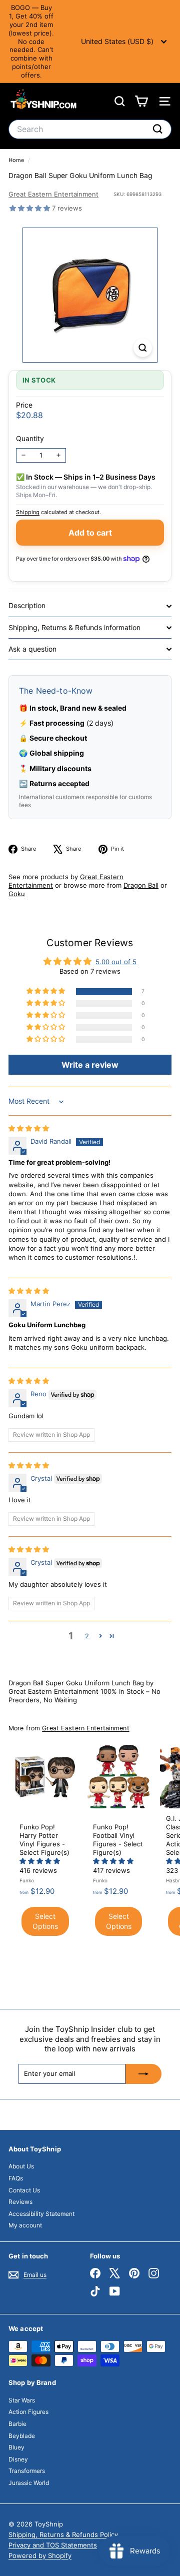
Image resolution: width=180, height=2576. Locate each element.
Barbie (17, 2424)
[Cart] (141, 101)
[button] (31, 208)
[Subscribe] (143, 2074)
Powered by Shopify (40, 2555)
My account (25, 2225)
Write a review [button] (90, 1065)
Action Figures (28, 2412)
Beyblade (22, 2436)
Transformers (27, 2471)
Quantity (30, 438)
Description (27, 605)
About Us (21, 2166)
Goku (17, 894)
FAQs (16, 2178)
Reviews (20, 2202)
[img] (29, 1128)
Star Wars (22, 2400)
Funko (27, 1880)
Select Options (45, 1921)
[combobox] (90, 129)
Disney (18, 2459)
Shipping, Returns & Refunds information (74, 627)
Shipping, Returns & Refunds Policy (63, 2534)
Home (17, 160)
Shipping (28, 512)
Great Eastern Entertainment (53, 194)
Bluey (16, 2447)
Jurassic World (29, 2483)
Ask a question (32, 649)
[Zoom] (143, 348)
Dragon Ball (141, 885)
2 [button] (87, 1636)
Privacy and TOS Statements (53, 2545)
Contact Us (24, 2190)
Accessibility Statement (41, 2214)
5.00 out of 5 (116, 962)
